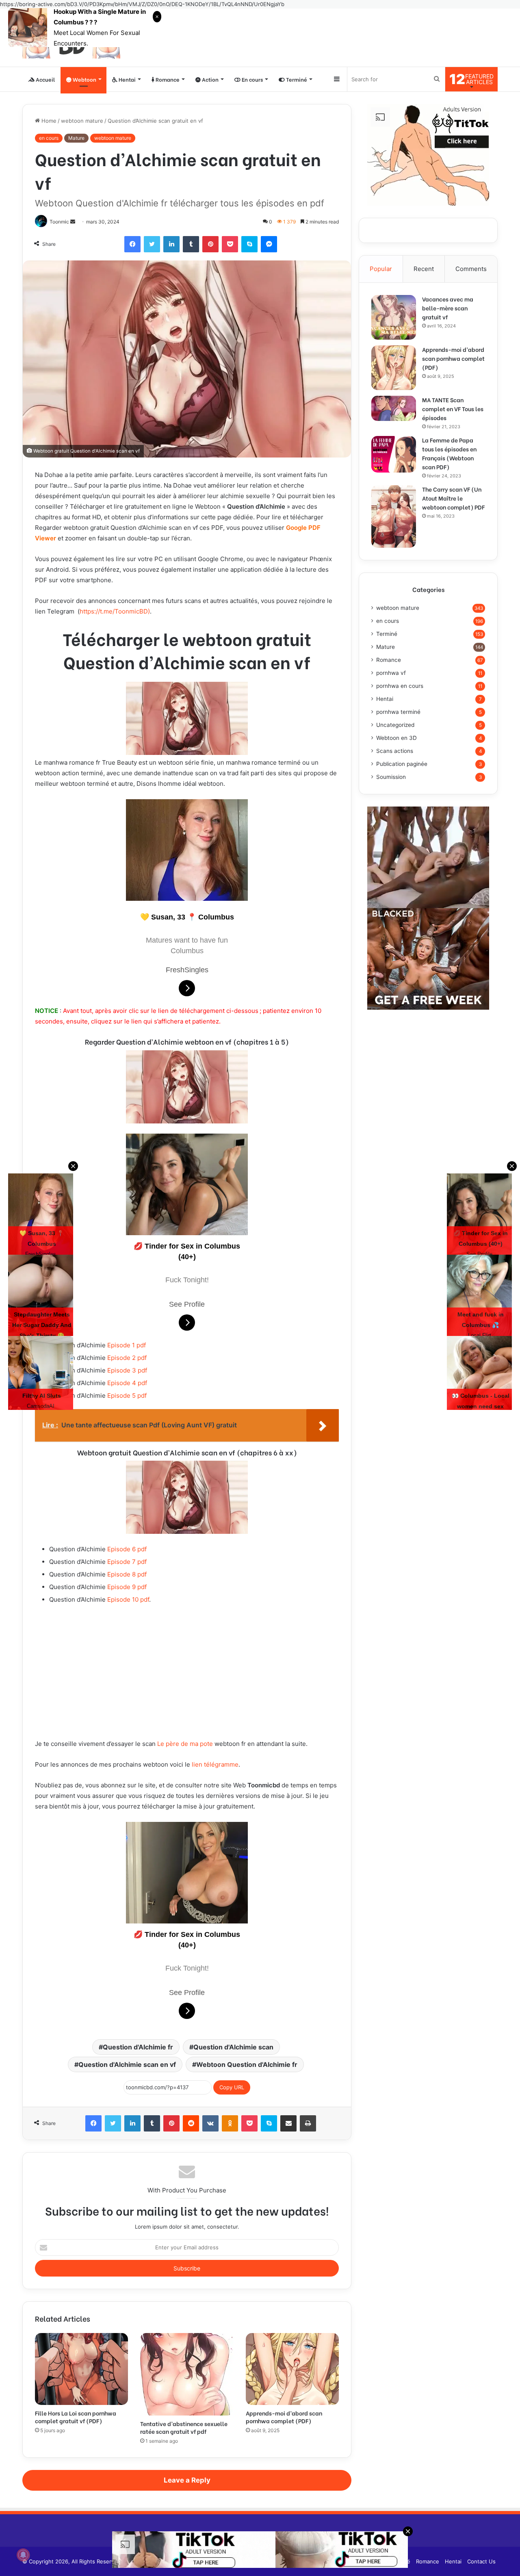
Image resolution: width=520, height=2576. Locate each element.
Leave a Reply (187, 2480)
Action (210, 79)
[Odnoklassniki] (230, 2123)
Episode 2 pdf (127, 1358)
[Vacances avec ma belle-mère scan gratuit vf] (394, 317)
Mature (76, 138)
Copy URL (232, 2087)
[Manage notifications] (23, 2555)
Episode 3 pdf (127, 1370)
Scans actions (395, 751)
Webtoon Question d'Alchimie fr (247, 2064)
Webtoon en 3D (396, 738)
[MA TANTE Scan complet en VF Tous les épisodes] (394, 408)
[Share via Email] (288, 2123)
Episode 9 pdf (127, 1587)
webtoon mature (82, 121)
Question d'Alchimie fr (138, 2047)
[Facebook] (132, 244)
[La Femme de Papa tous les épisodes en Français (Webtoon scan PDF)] (394, 454)
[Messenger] (269, 244)
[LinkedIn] (171, 244)
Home (48, 121)
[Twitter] (152, 244)
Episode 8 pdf (127, 1574)
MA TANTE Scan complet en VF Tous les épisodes (453, 409)
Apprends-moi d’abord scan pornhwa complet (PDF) (284, 2417)
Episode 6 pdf (127, 1549)
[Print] (308, 2123)
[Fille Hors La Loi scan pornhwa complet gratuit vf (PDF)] (81, 2369)
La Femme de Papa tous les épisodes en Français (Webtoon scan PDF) (449, 453)
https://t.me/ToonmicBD (114, 611)
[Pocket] (230, 244)
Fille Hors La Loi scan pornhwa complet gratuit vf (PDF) (76, 2417)
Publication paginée (402, 764)
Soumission (391, 777)
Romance (167, 79)
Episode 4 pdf (127, 1383)
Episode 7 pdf (127, 1562)
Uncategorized (395, 725)
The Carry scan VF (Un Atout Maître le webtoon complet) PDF (453, 498)
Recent (424, 269)
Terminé (296, 79)
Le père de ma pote (185, 1744)
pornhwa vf (391, 673)
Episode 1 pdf (127, 1345)
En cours (252, 79)
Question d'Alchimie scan (233, 2047)
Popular (381, 269)
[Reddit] (191, 2123)
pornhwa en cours (400, 686)
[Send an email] (73, 222)
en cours (49, 138)
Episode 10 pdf (128, 1599)
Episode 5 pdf (127, 1395)
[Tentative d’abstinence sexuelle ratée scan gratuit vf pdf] (187, 2374)
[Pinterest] (210, 244)
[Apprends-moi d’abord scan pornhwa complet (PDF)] (292, 2369)
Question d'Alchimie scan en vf (127, 2064)
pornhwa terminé (398, 712)
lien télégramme (215, 1764)
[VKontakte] (210, 2123)
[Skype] (249, 244)
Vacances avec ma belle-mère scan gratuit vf (448, 308)
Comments (471, 269)
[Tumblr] (191, 244)
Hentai (385, 699)
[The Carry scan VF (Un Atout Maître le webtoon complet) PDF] (394, 516)
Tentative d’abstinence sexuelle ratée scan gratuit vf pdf (184, 2427)
